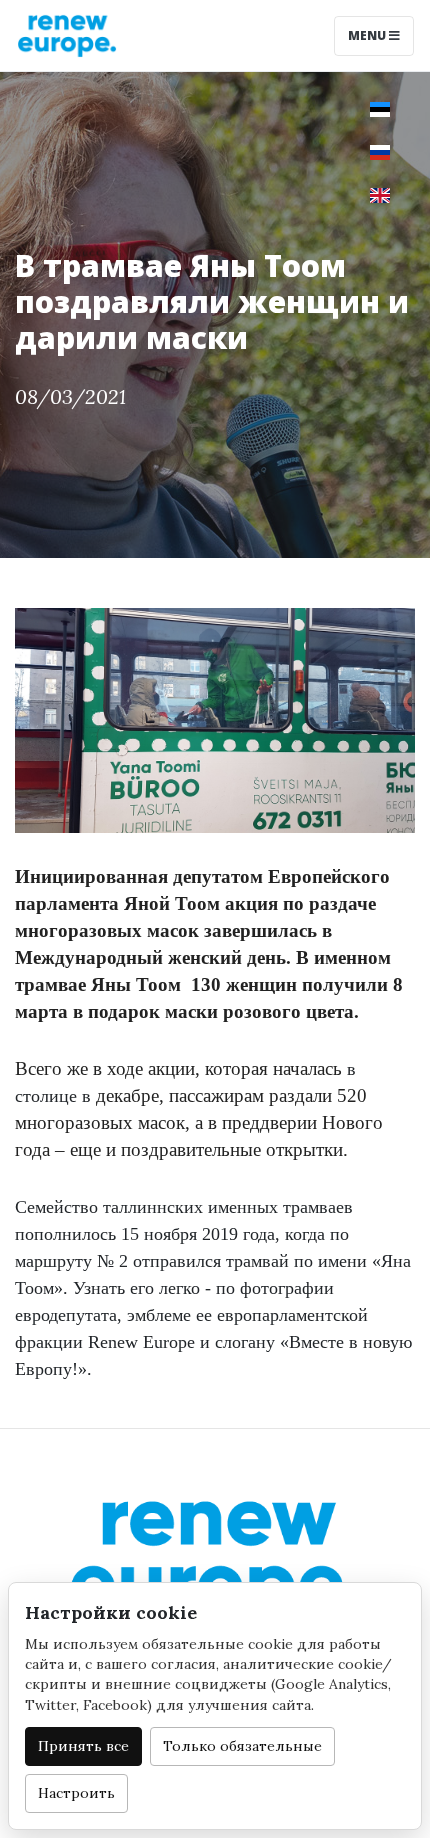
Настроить (76, 1793)
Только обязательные (242, 1746)
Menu (368, 35)
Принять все (83, 1746)
